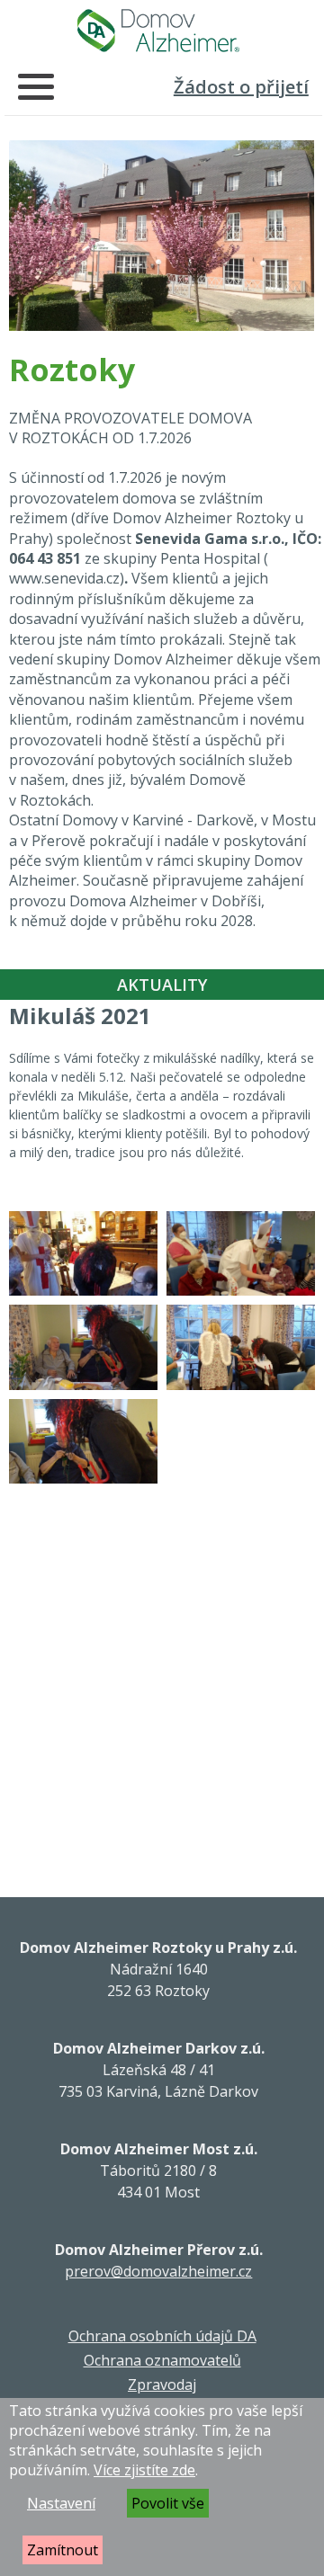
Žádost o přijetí (241, 87)
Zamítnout (63, 2550)
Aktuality (162, 985)
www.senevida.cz (64, 578)
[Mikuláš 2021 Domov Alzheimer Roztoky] (83, 1254)
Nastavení (61, 2503)
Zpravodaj (162, 2384)
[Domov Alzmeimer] (158, 31)
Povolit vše (168, 2503)
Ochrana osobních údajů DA (162, 2336)
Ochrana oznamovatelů (162, 2360)
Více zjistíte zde (144, 2470)
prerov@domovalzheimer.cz (158, 2271)
